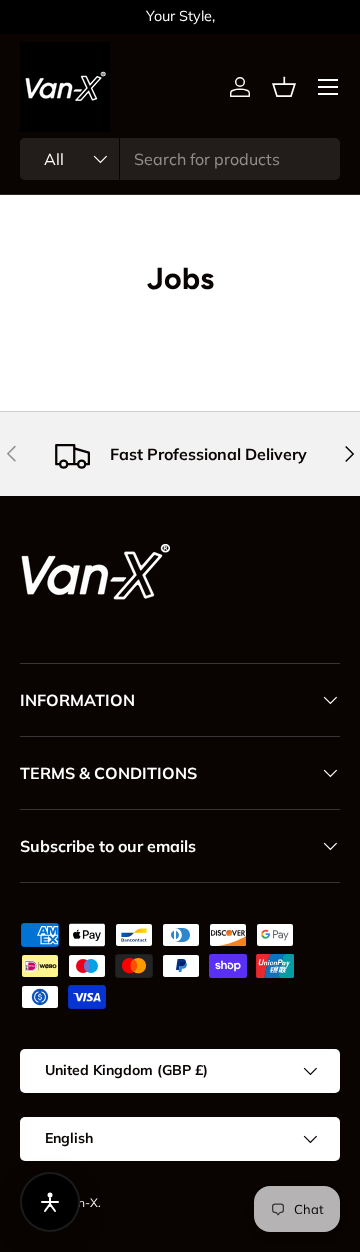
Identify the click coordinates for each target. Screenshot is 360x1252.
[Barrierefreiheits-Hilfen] (50, 1202)
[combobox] (180, 159)
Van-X (81, 1202)
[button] (284, 87)
